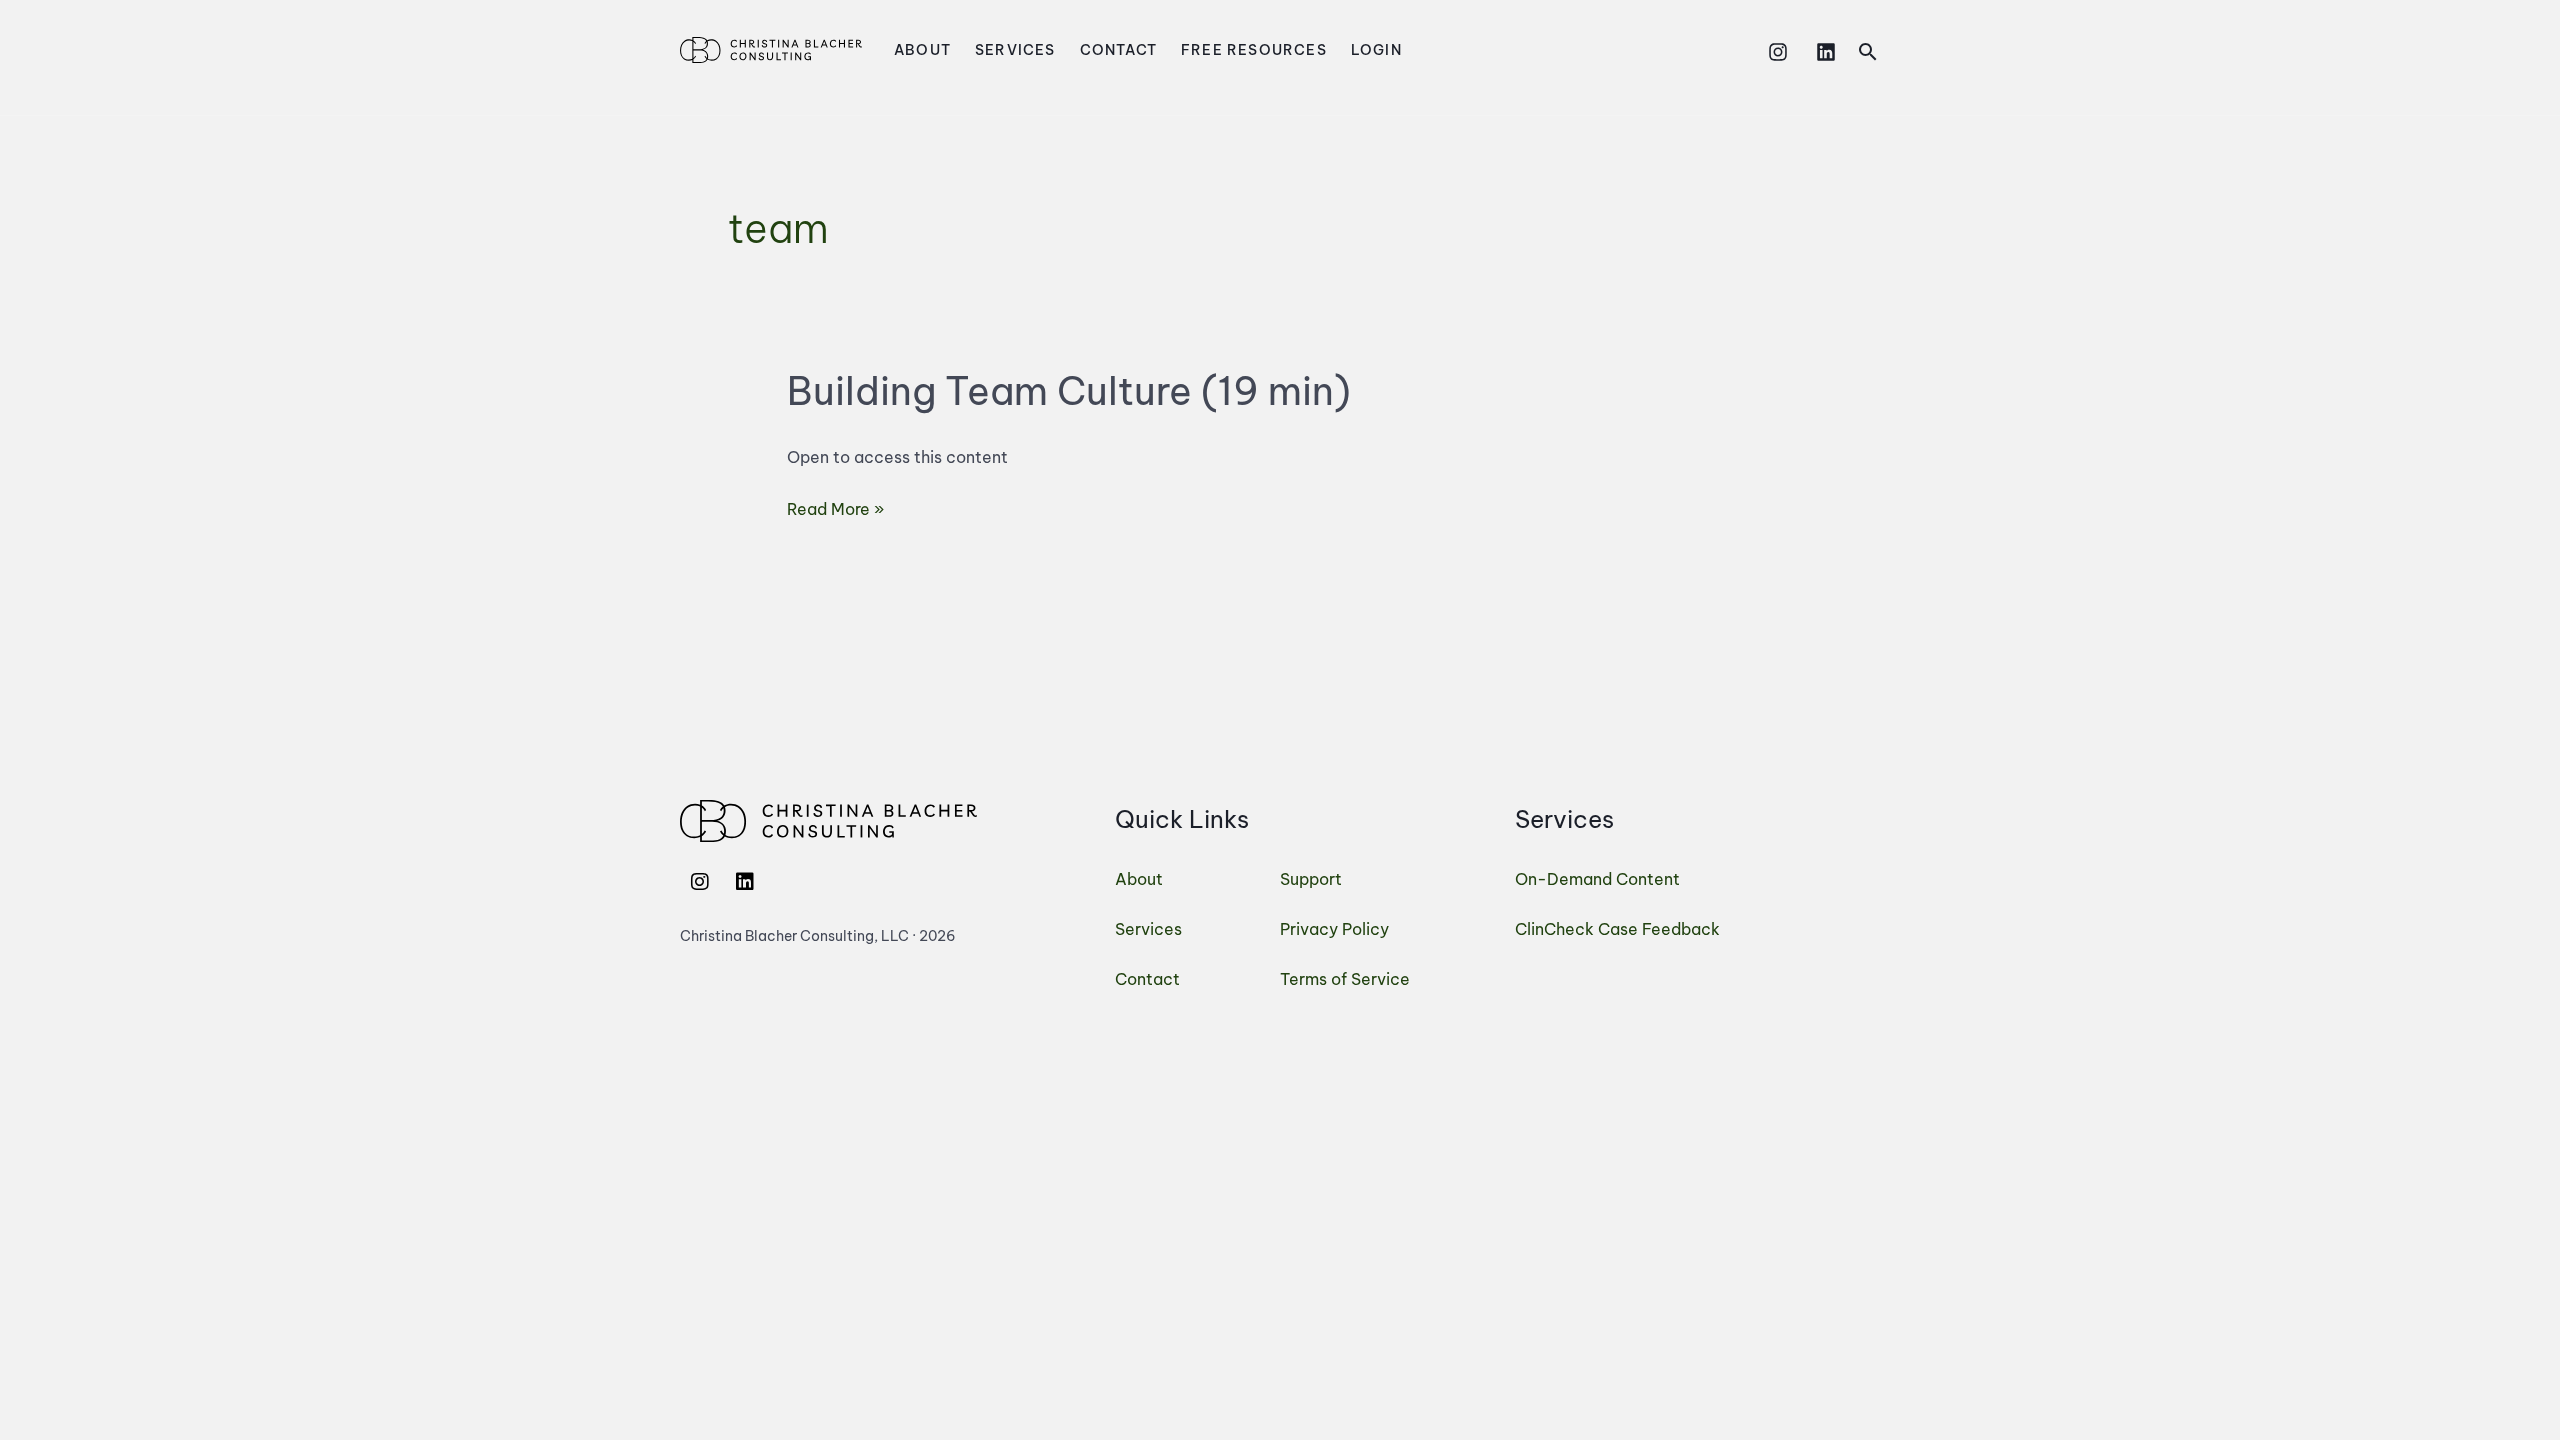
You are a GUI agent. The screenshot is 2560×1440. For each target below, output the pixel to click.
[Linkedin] (1826, 52)
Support (1311, 879)
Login (1376, 50)
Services (1015, 50)
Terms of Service (1345, 979)
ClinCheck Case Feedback (1617, 929)
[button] (1868, 51)
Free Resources (1254, 50)
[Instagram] (1778, 52)
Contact (1118, 50)
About (922, 50)
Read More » (835, 507)
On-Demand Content (1597, 879)
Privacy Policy (1334, 929)
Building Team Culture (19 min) (1069, 391)
